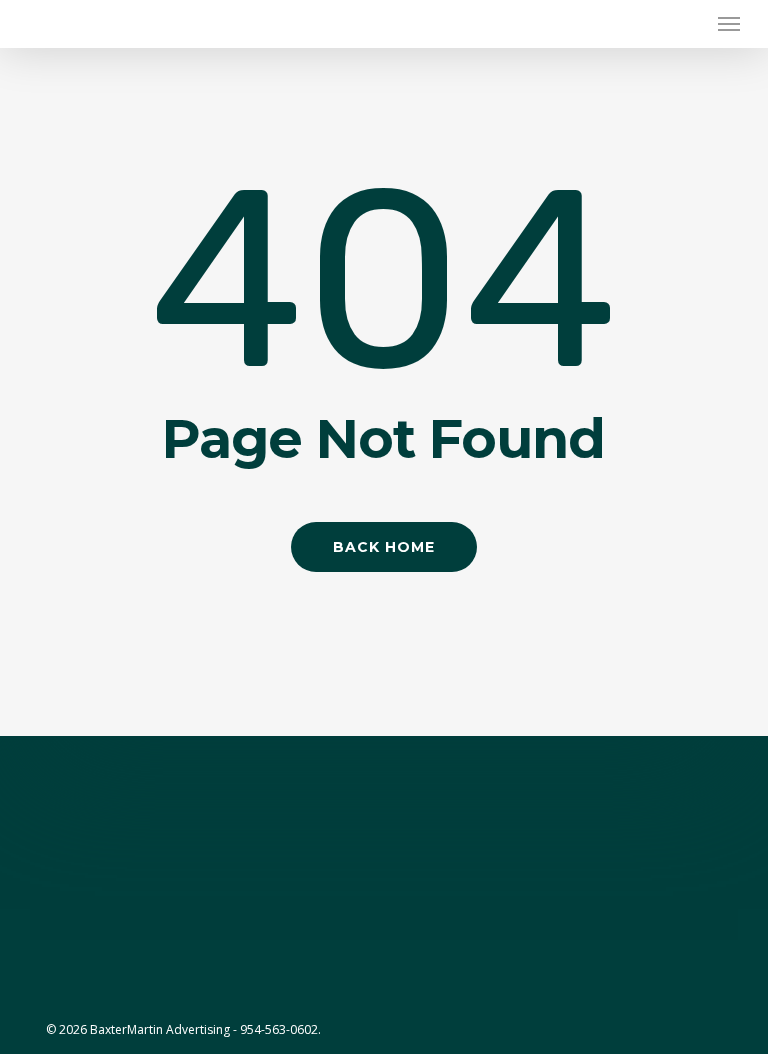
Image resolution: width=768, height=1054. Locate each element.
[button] (729, 24)
